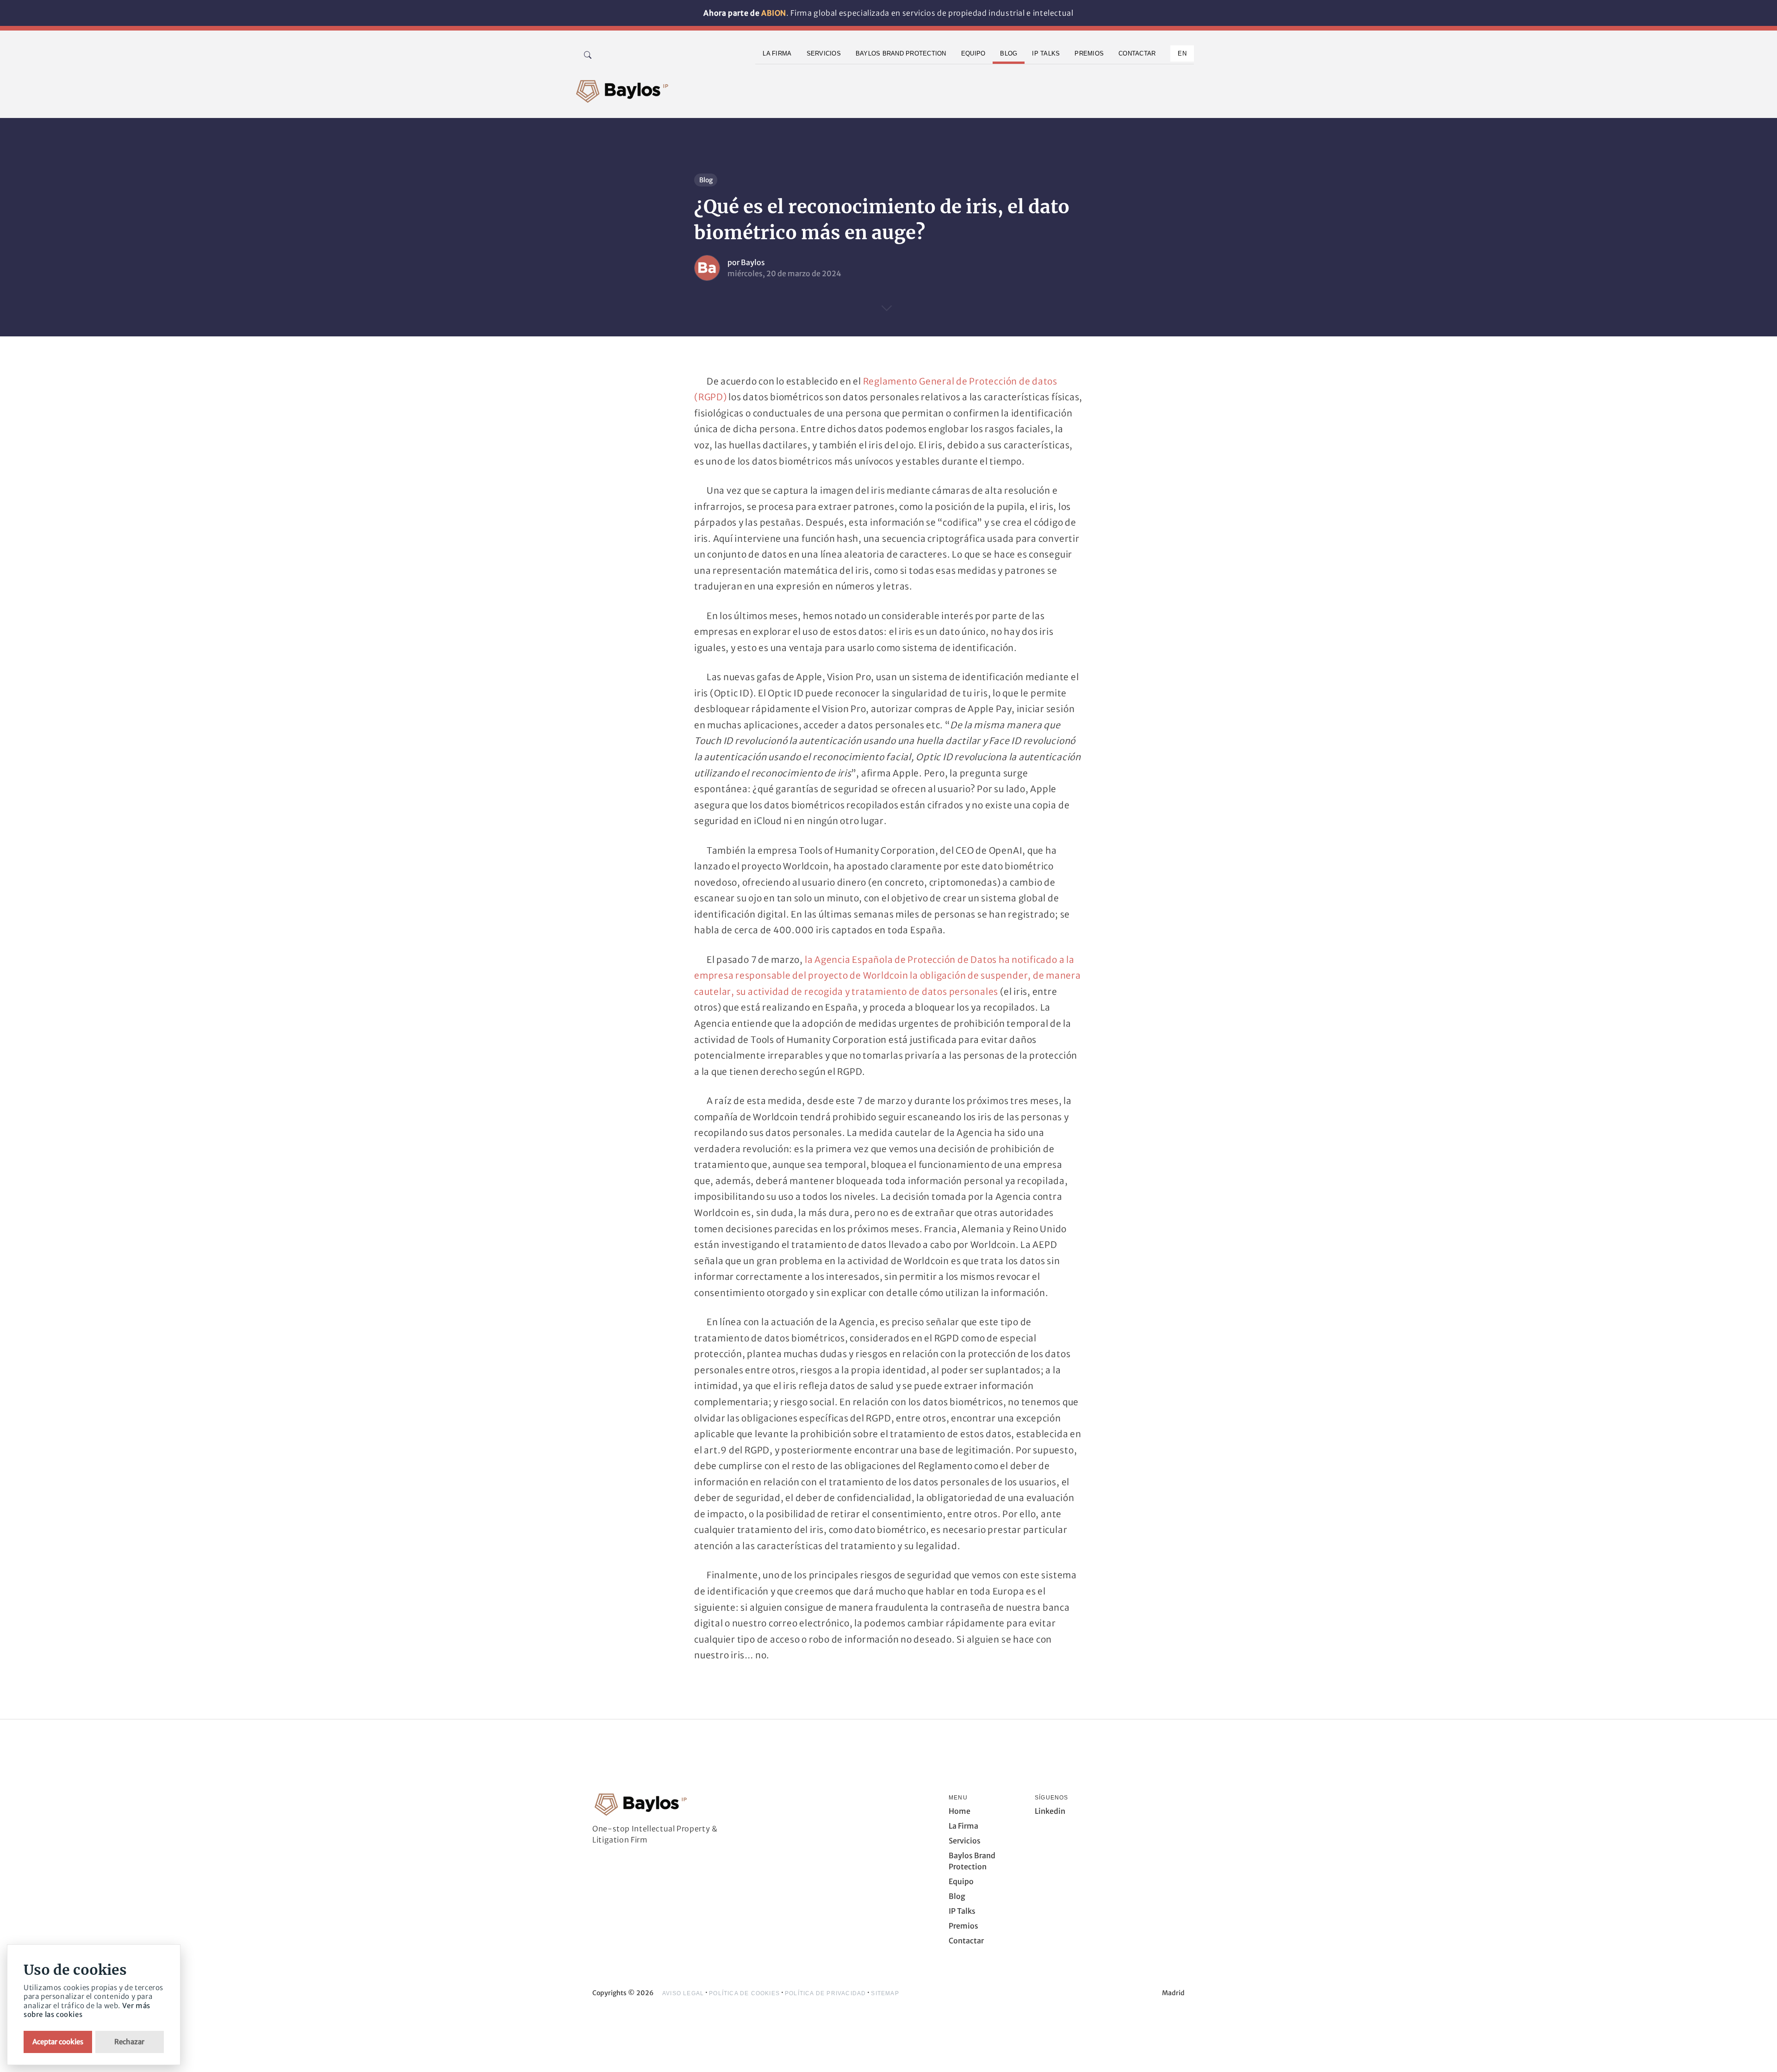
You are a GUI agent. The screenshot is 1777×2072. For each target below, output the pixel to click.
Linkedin (1050, 1811)
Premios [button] (1089, 53)
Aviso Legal (683, 1993)
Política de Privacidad (825, 1993)
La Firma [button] (777, 53)
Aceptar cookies (58, 2042)
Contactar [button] (1137, 53)
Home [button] (960, 1811)
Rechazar (129, 2042)
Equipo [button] (973, 53)
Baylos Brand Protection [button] (901, 53)
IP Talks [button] (1046, 53)
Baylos (753, 262)
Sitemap (885, 1993)
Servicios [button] (824, 53)
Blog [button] (1009, 53)
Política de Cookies (744, 1993)
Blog (706, 180)
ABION (774, 13)
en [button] (1182, 53)
